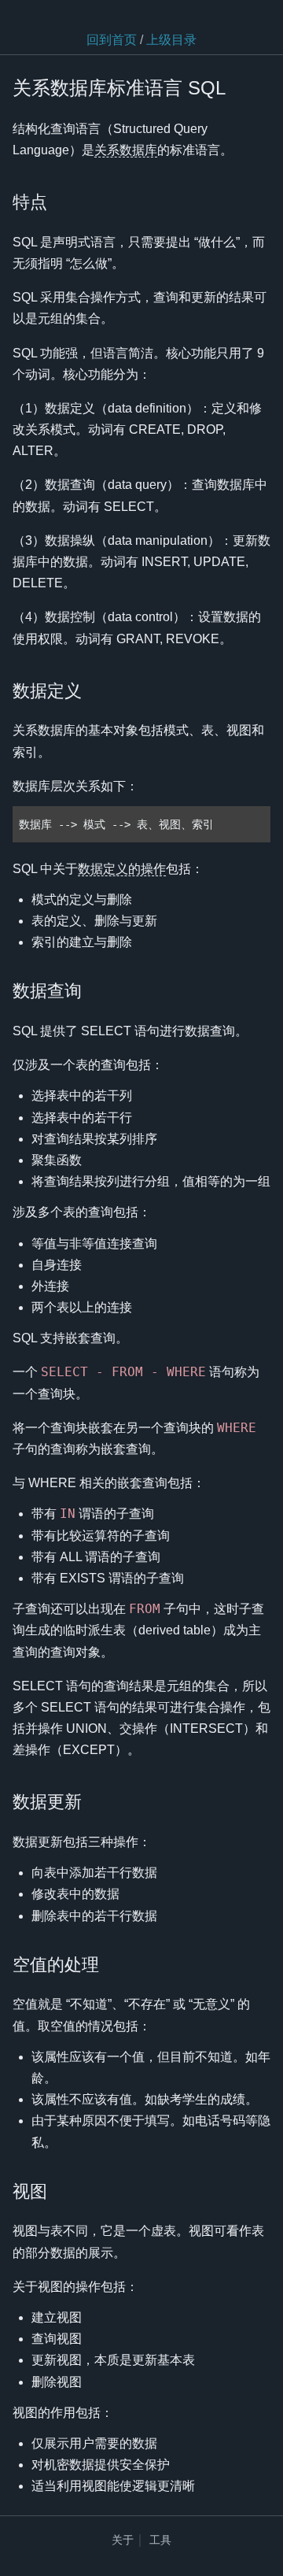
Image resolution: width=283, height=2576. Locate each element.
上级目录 (171, 40)
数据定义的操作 (122, 869)
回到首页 (112, 40)
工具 (160, 2540)
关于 (123, 2540)
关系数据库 (126, 150)
